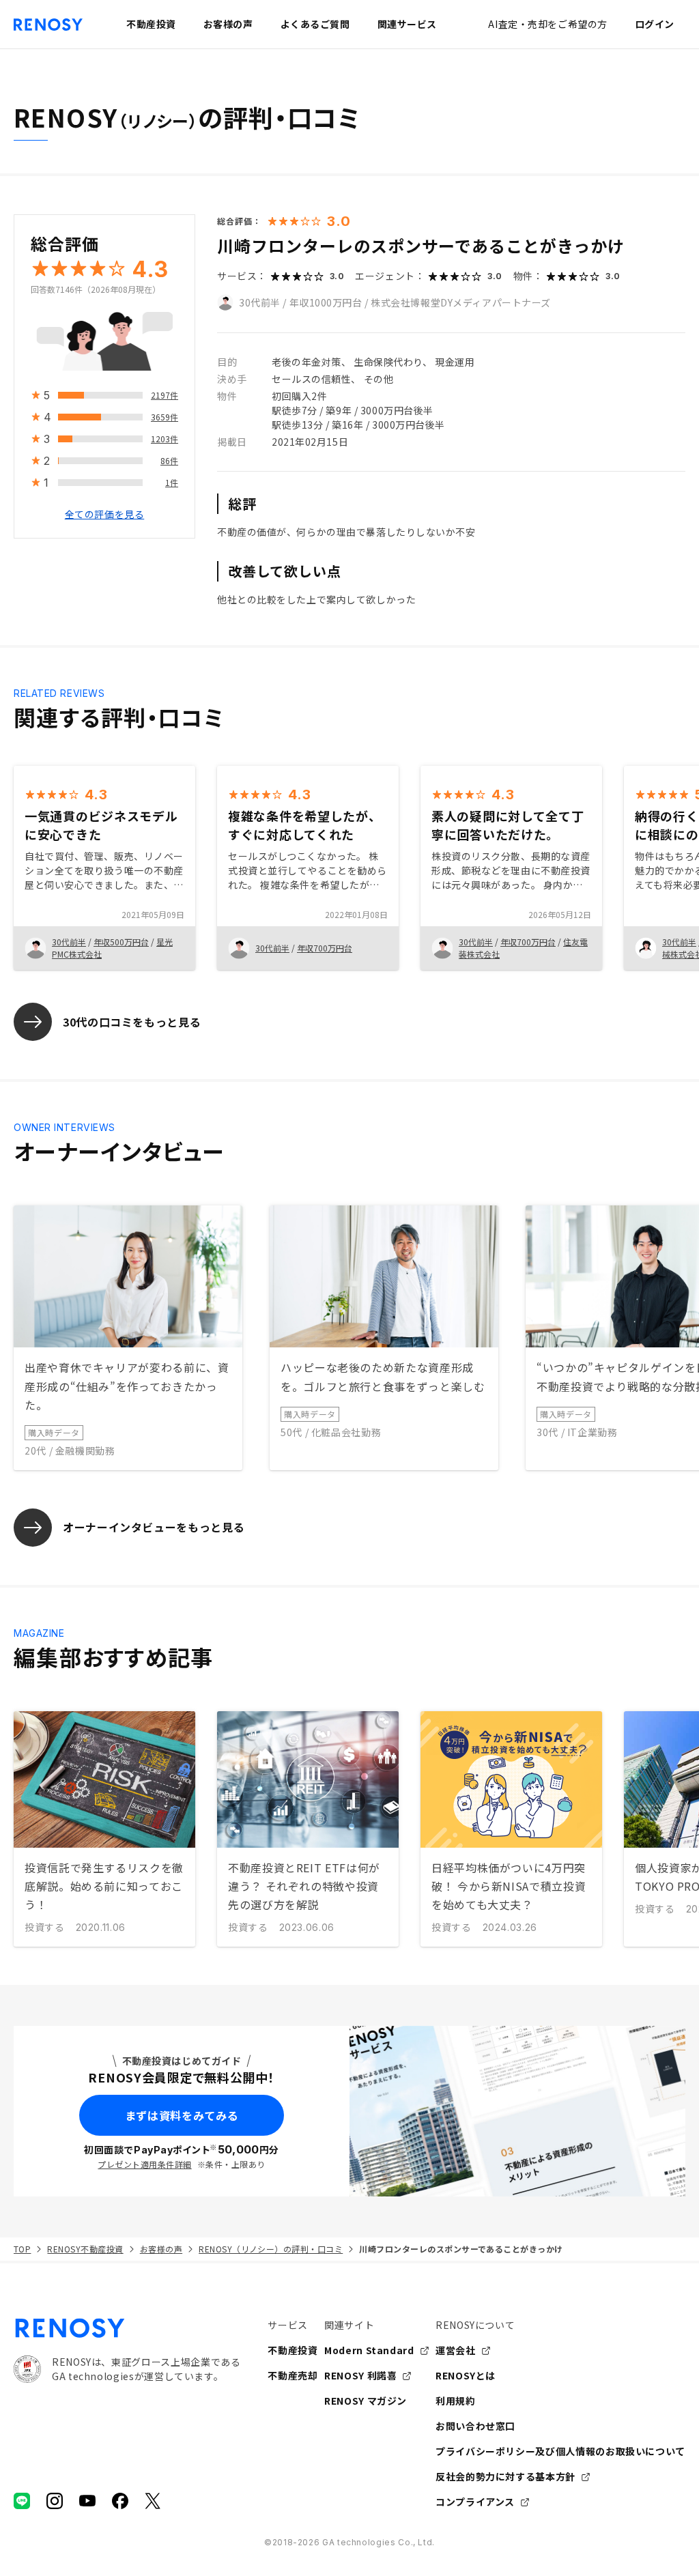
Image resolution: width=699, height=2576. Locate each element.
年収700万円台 (325, 948)
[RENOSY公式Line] (22, 2501)
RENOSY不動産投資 (85, 2249)
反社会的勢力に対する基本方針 (505, 2476)
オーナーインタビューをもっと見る (154, 1527)
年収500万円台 (121, 942)
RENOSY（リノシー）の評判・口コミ (271, 2249)
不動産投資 (293, 2350)
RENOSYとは (466, 2375)
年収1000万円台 (326, 302)
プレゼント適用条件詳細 (144, 2164)
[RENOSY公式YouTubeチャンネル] (87, 2501)
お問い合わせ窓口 (475, 2426)
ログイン (655, 24)
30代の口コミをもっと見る (132, 1022)
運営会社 (456, 2350)
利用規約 (456, 2401)
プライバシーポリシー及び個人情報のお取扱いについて (560, 2451)
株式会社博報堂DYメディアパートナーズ (461, 302)
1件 (172, 482)
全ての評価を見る (104, 514)
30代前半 (260, 302)
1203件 (165, 439)
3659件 (165, 417)
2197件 (165, 395)
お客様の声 (161, 2249)
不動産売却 (293, 2375)
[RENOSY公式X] (153, 2501)
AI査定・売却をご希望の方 (547, 24)
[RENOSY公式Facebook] (120, 2501)
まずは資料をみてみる (182, 2115)
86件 (169, 460)
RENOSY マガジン (366, 2401)
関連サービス (407, 24)
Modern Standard (369, 2350)
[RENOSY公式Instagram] (55, 2501)
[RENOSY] (127, 2328)
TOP (22, 2249)
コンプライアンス (475, 2502)
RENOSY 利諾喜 (360, 2375)
